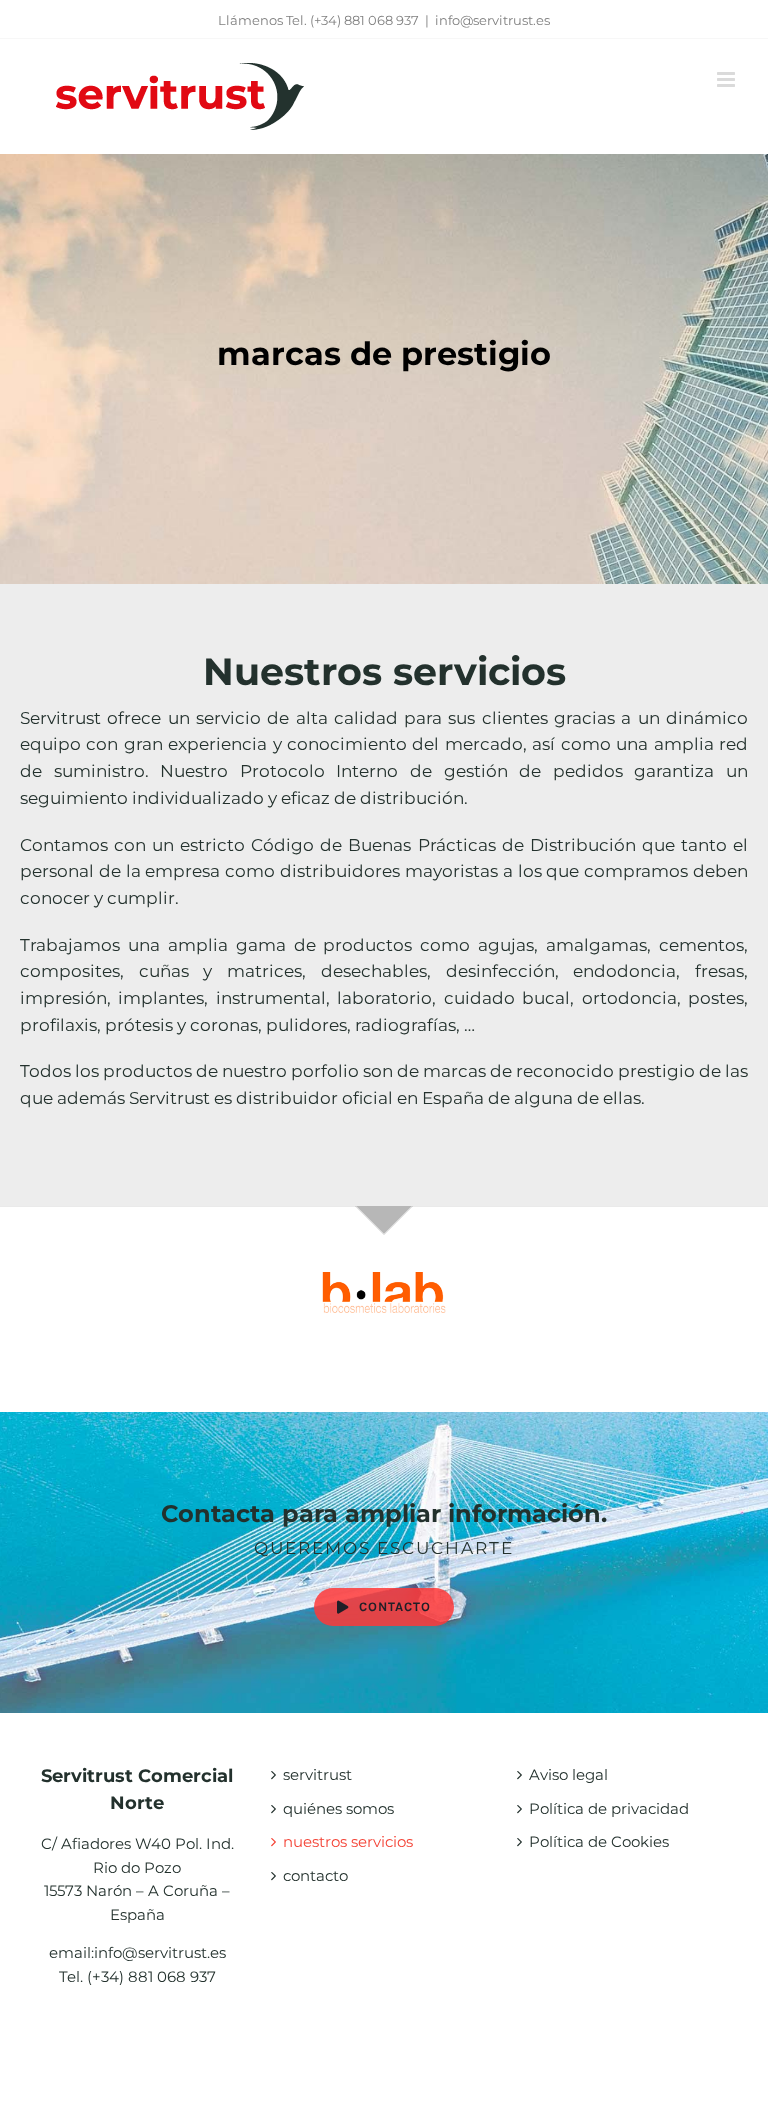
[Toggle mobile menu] (727, 79)
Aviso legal (568, 1774)
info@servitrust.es (492, 20)
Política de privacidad (609, 1808)
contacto (315, 1875)
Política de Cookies (599, 1841)
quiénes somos (338, 1808)
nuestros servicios (348, 1841)
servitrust (317, 1774)
